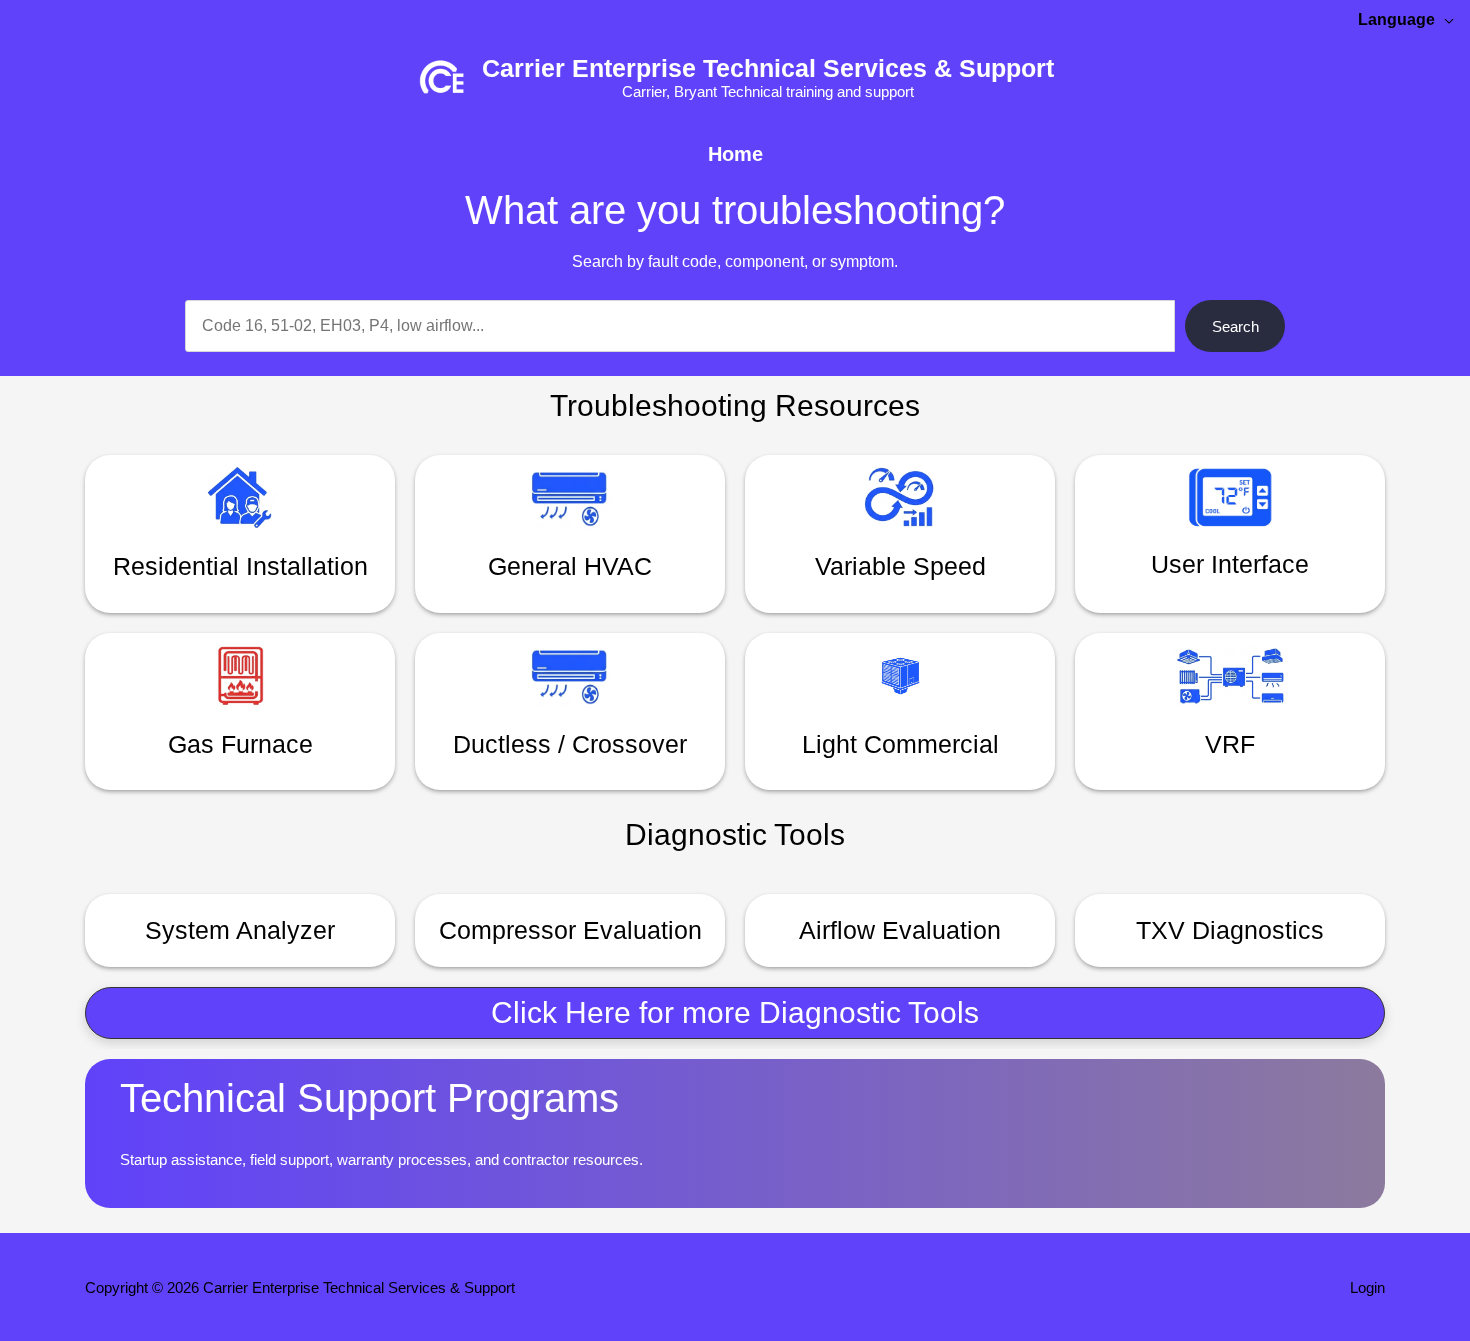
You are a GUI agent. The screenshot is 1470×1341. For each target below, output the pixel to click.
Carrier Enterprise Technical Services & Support (768, 68)
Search (1235, 326)
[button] (735, 1013)
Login (1367, 1287)
